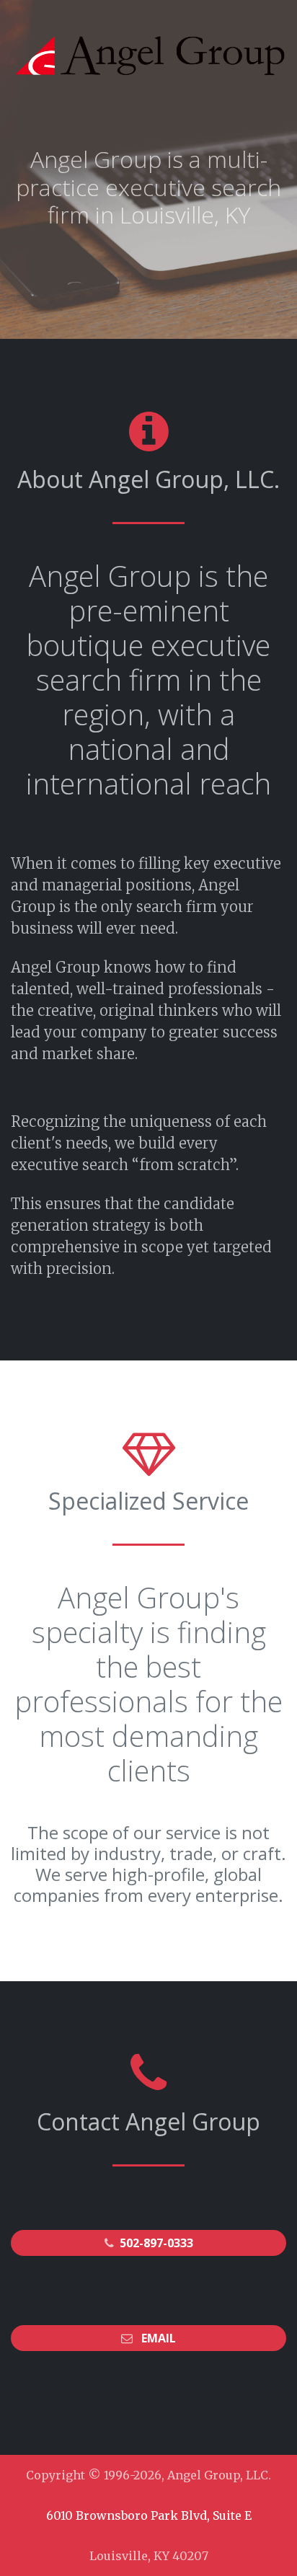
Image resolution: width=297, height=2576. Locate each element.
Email (159, 2338)
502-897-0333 (156, 2243)
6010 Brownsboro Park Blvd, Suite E (149, 2515)
